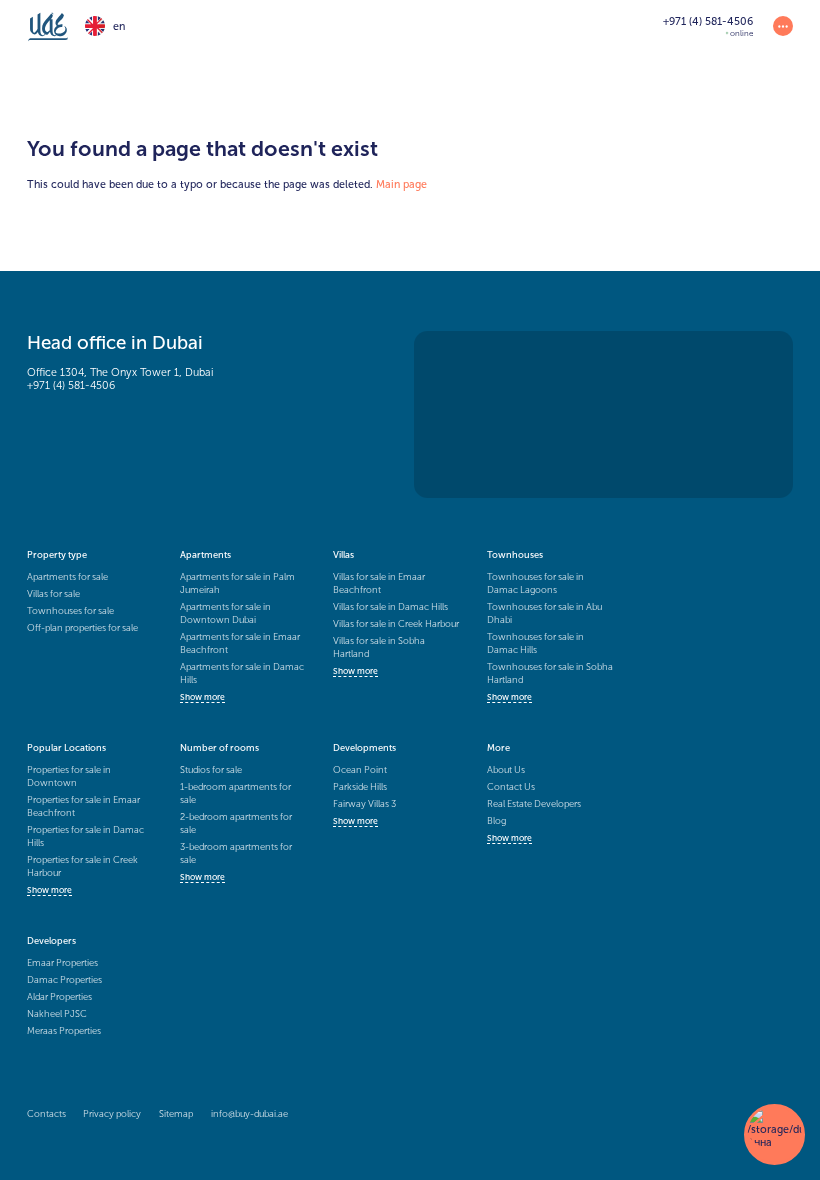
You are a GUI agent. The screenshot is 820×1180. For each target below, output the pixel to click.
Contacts (46, 1113)
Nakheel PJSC (57, 1013)
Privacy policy (112, 1113)
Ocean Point (360, 769)
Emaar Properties (62, 962)
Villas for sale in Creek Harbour (396, 623)
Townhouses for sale (70, 610)
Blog (496, 820)
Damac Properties (64, 979)
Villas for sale (53, 593)
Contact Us (511, 786)
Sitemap (176, 1113)
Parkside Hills (360, 786)
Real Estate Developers (534, 803)
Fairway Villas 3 (364, 803)
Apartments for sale (67, 576)
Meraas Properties (64, 1030)
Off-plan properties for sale (82, 627)
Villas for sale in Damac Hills (390, 606)
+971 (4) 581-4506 (71, 385)
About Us (506, 769)
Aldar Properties (59, 996)
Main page (401, 184)
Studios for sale (211, 769)
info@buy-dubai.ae (249, 1113)
